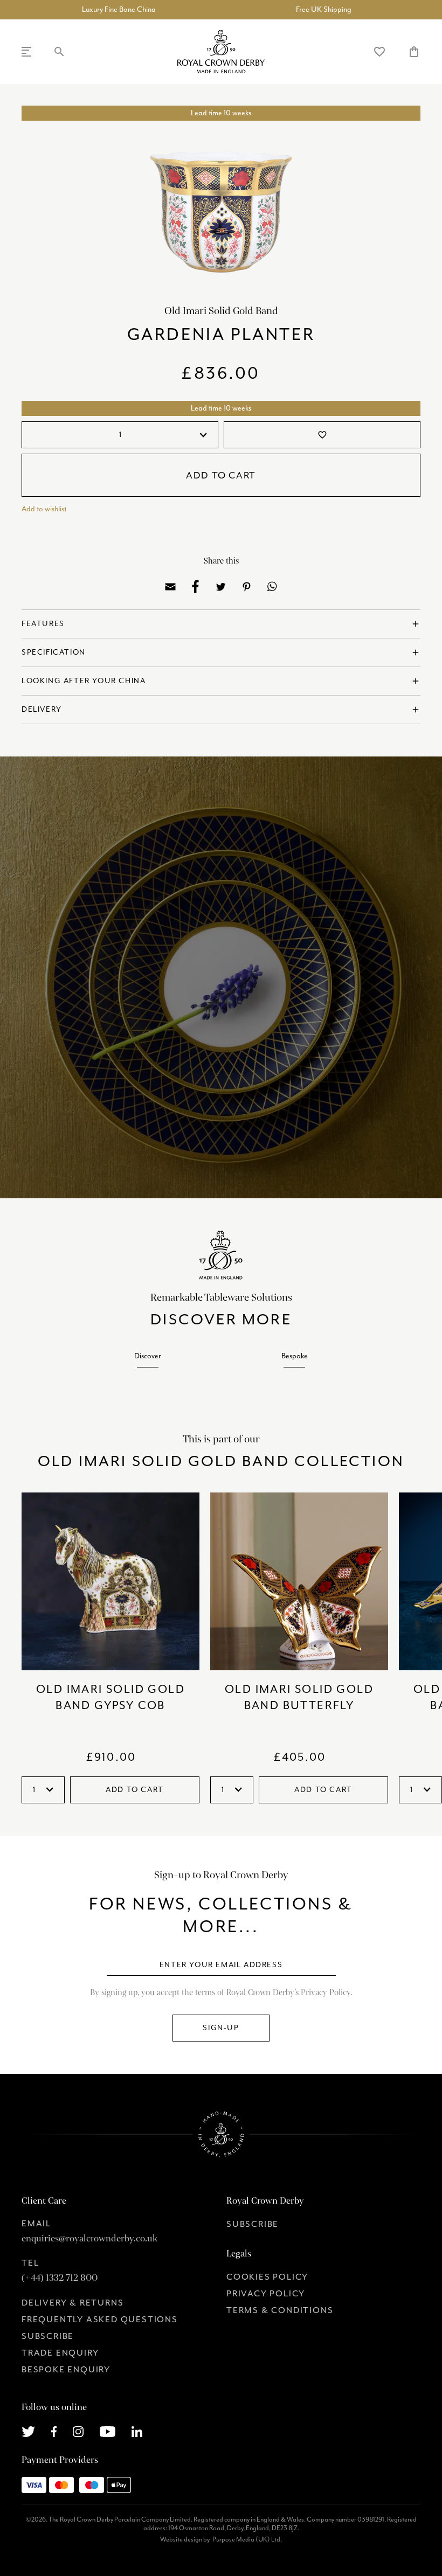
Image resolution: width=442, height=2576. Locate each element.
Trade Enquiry (60, 2353)
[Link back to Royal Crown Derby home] (221, 52)
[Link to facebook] (54, 2431)
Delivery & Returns (72, 2303)
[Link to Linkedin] (137, 2431)
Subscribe (48, 2336)
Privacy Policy (266, 2294)
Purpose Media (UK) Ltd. (247, 2539)
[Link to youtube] (108, 2431)
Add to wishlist (44, 509)
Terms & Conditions (280, 2310)
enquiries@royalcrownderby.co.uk (89, 2238)
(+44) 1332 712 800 (60, 2278)
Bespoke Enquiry (66, 2370)
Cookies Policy (267, 2277)
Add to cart (221, 475)
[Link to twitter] (28, 2431)
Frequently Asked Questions (100, 2320)
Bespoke (295, 1356)
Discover (148, 1356)
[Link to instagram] (78, 2431)
